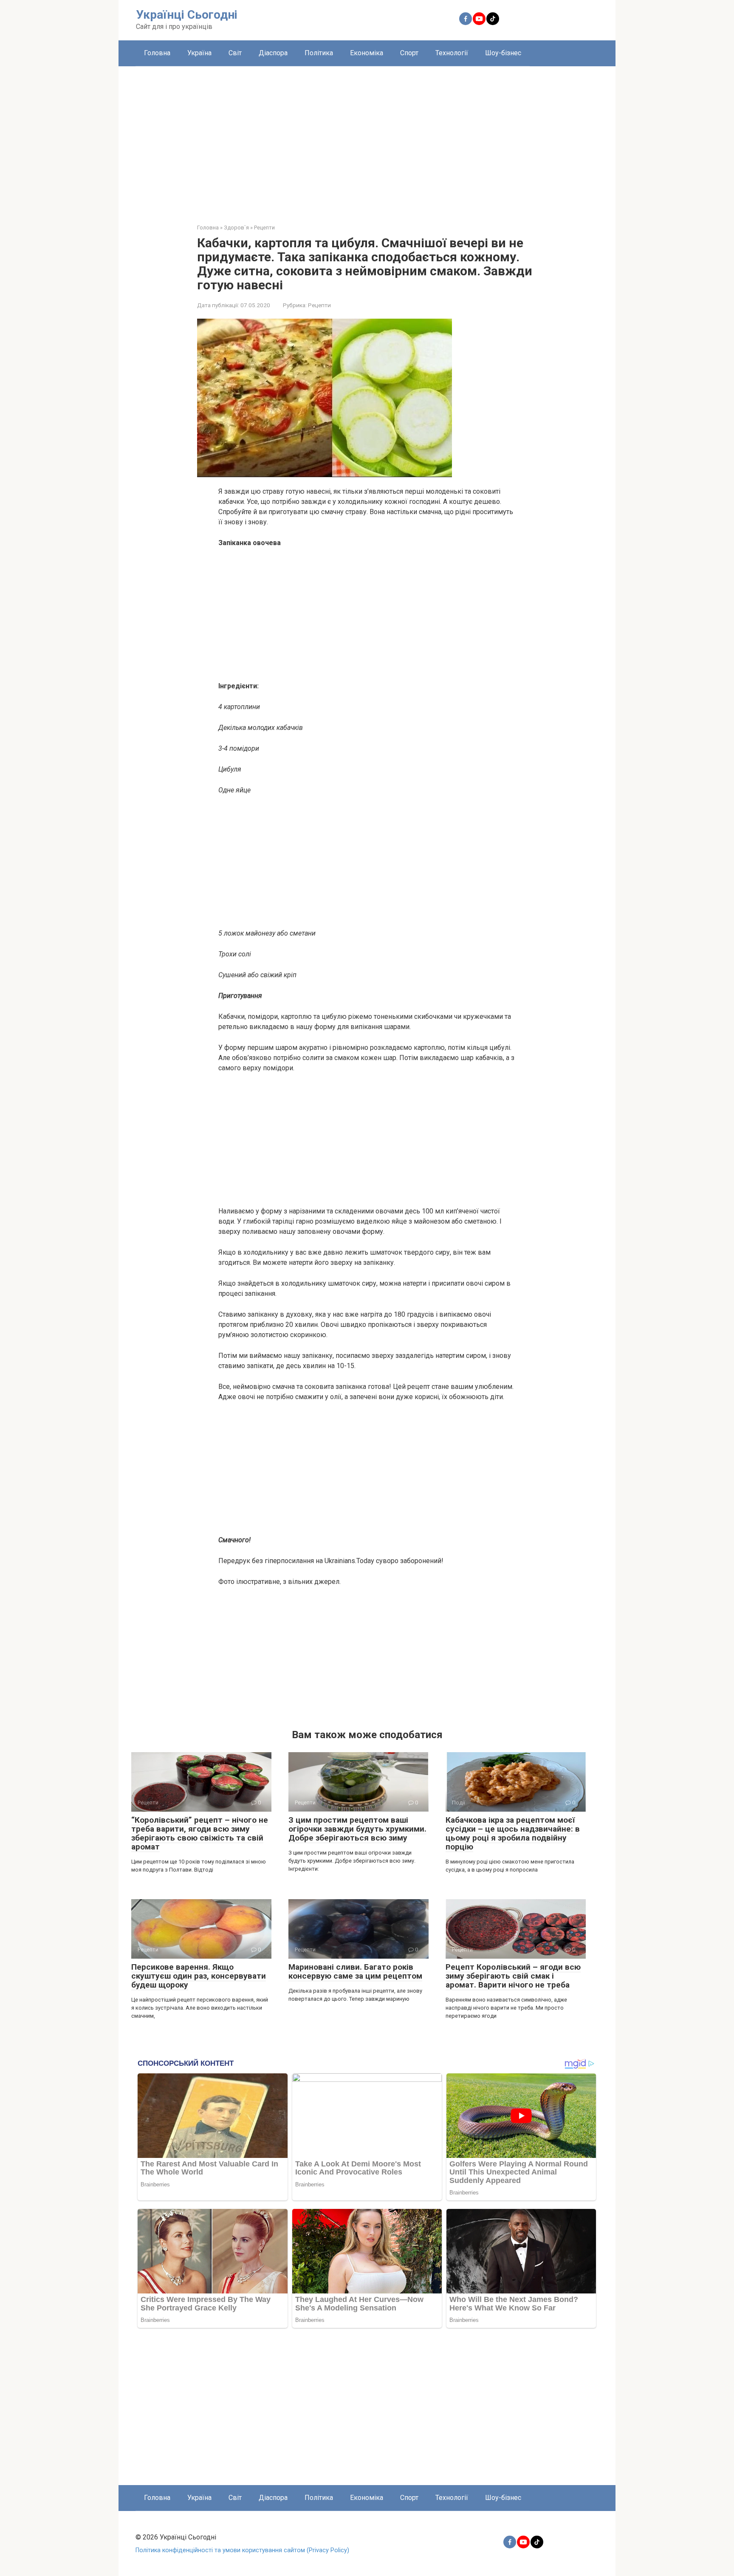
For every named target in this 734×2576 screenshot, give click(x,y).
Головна (157, 53)
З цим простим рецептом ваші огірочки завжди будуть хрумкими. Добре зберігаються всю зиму (357, 1829)
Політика (319, 53)
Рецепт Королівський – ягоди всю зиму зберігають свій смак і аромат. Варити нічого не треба (513, 1976)
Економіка (367, 53)
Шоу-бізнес (503, 53)
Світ (235, 53)
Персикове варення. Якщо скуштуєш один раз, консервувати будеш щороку (199, 1976)
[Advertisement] (367, 139)
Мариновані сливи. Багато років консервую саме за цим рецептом (355, 1971)
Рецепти (319, 305)
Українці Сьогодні (187, 15)
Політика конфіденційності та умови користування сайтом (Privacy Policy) (242, 2550)
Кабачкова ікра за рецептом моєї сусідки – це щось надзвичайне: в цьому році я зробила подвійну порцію (513, 1833)
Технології (452, 53)
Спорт (409, 53)
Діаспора (273, 53)
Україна (199, 53)
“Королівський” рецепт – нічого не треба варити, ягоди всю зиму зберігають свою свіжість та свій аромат (200, 1833)
